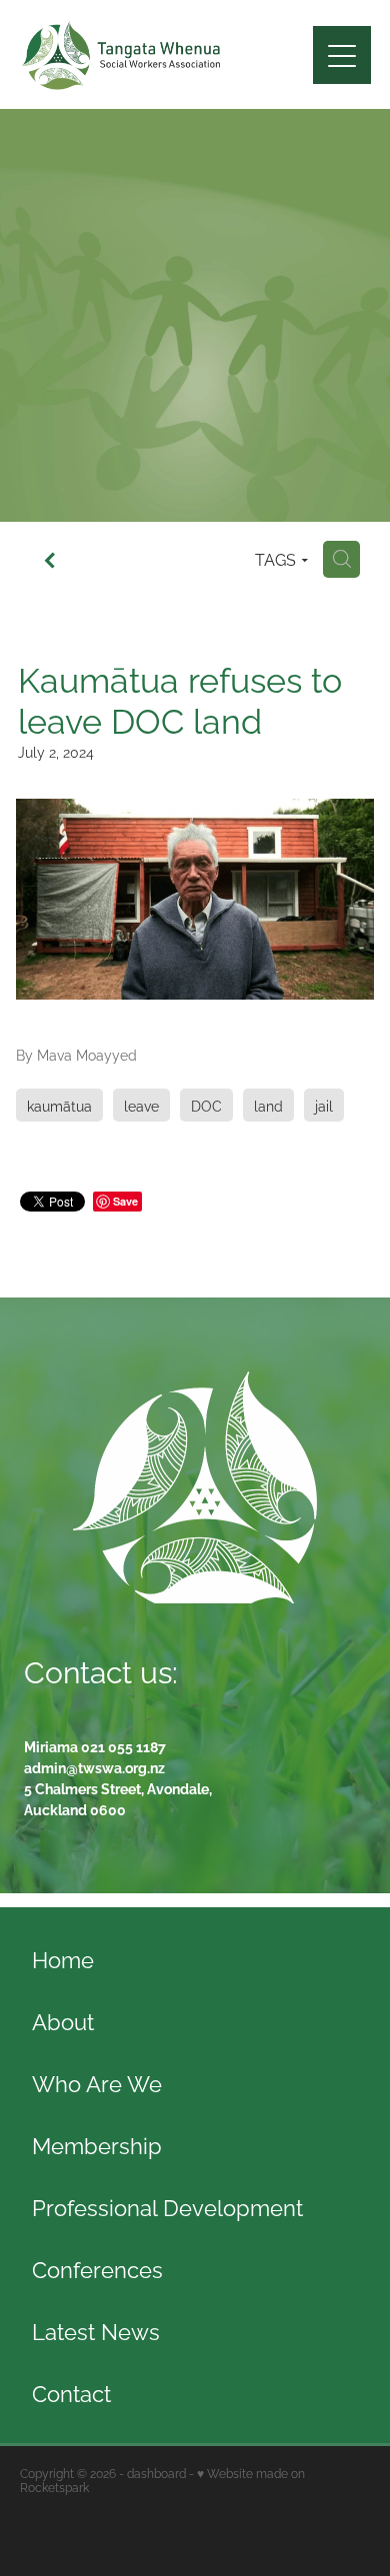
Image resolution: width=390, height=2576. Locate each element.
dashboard (156, 2473)
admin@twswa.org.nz (94, 1767)
